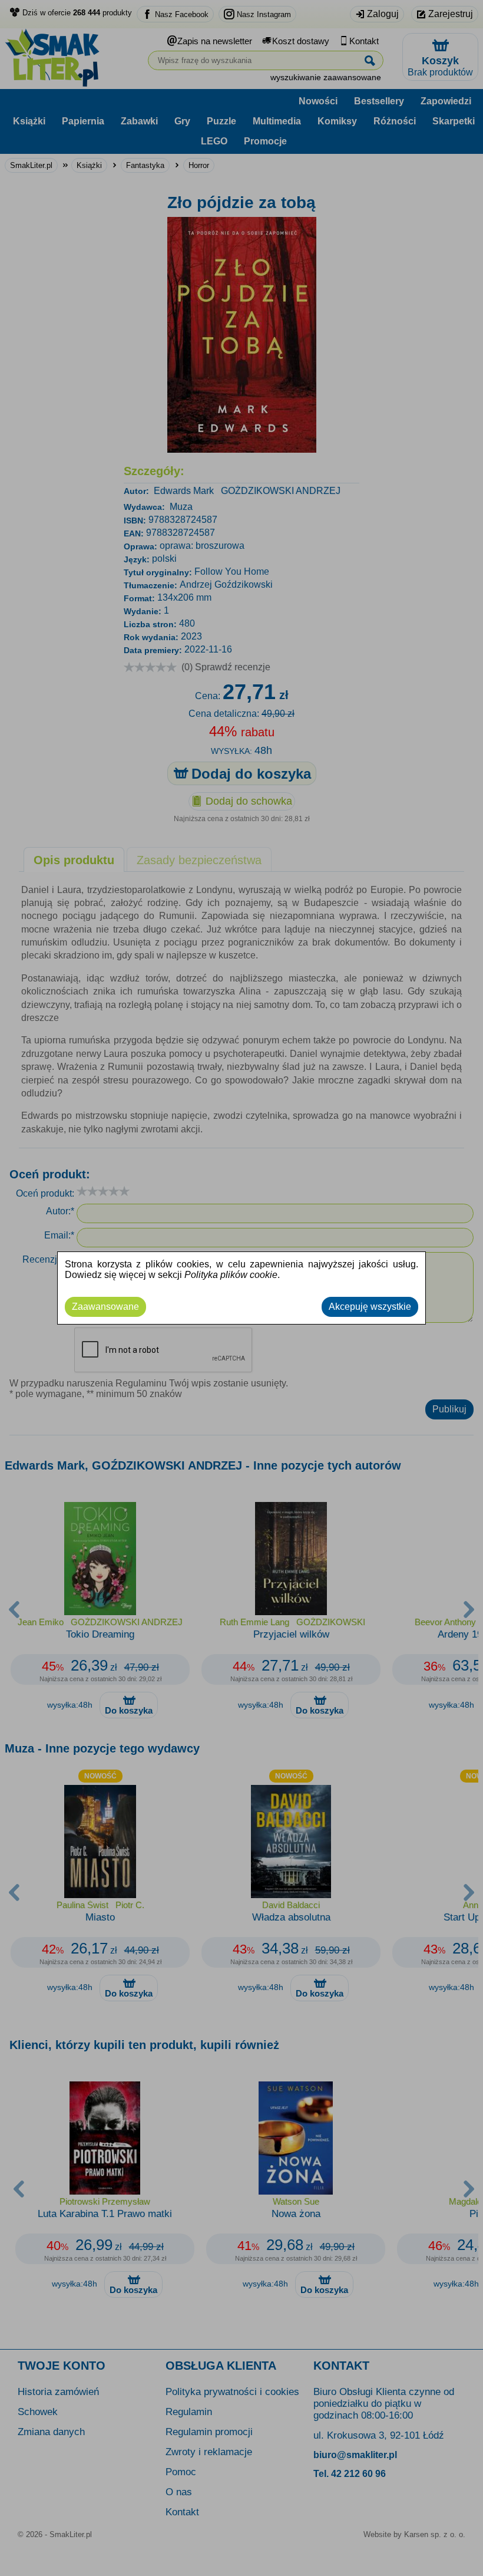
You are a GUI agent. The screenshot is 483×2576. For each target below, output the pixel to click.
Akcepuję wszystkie (370, 1307)
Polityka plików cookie (231, 1275)
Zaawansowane (105, 1307)
